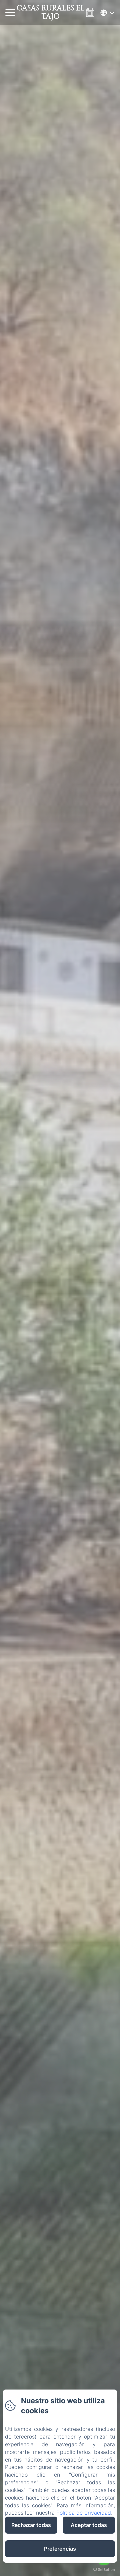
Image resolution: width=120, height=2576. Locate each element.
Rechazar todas (31, 2525)
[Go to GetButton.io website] (104, 2569)
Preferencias (60, 2549)
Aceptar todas (89, 2525)
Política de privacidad (84, 2513)
